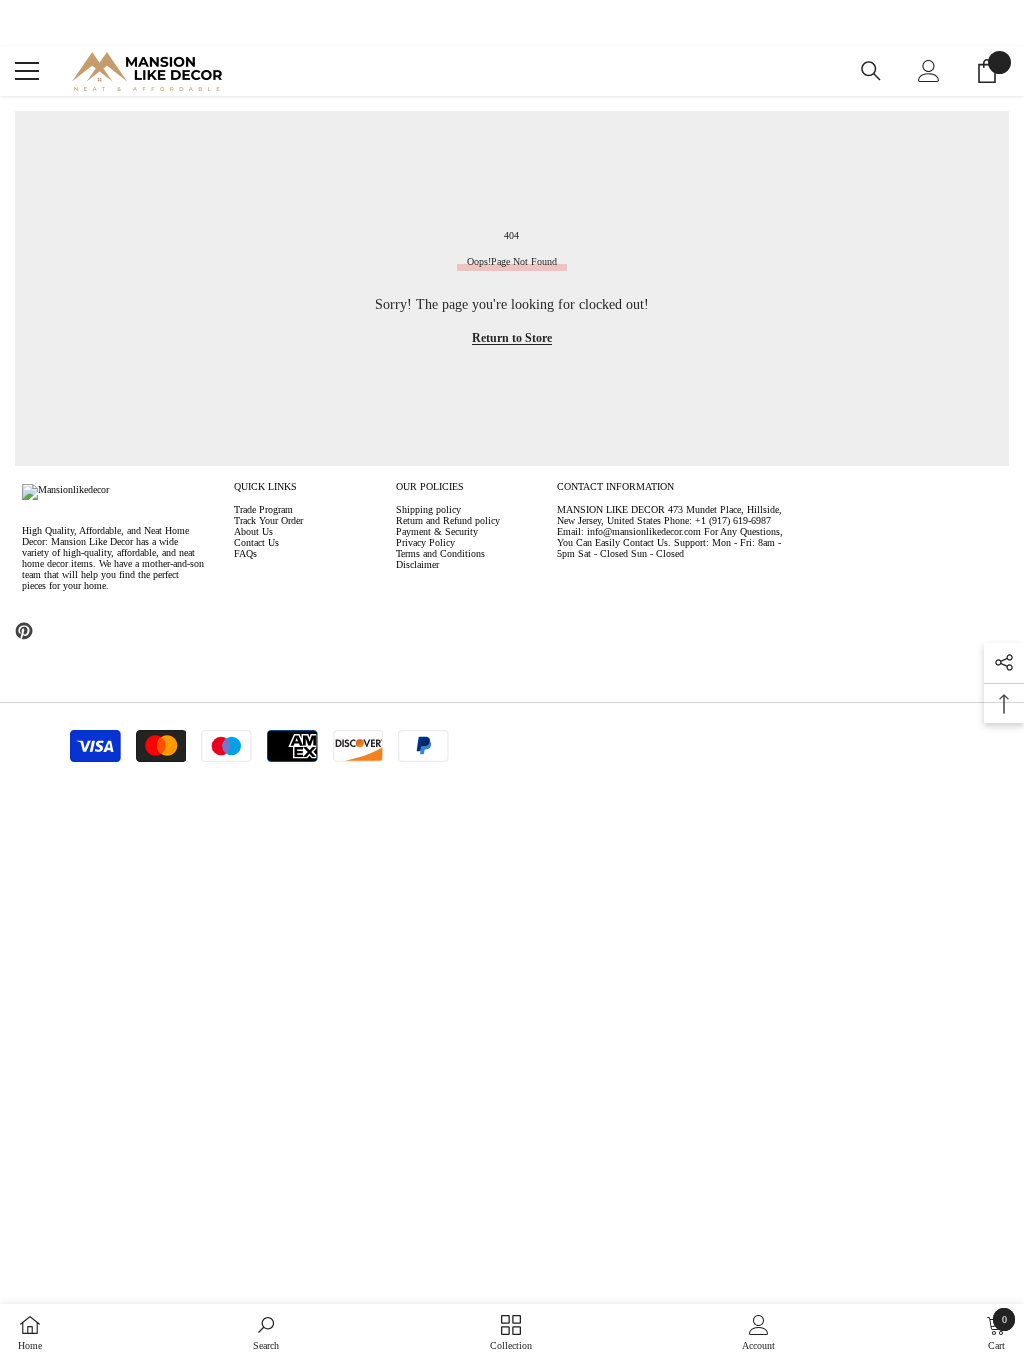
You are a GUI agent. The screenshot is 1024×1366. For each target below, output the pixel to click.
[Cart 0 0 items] (987, 71)
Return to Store (512, 338)
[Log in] (929, 71)
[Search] (871, 71)
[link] (266, 1333)
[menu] (27, 71)
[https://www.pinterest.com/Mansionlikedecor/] (24, 631)
